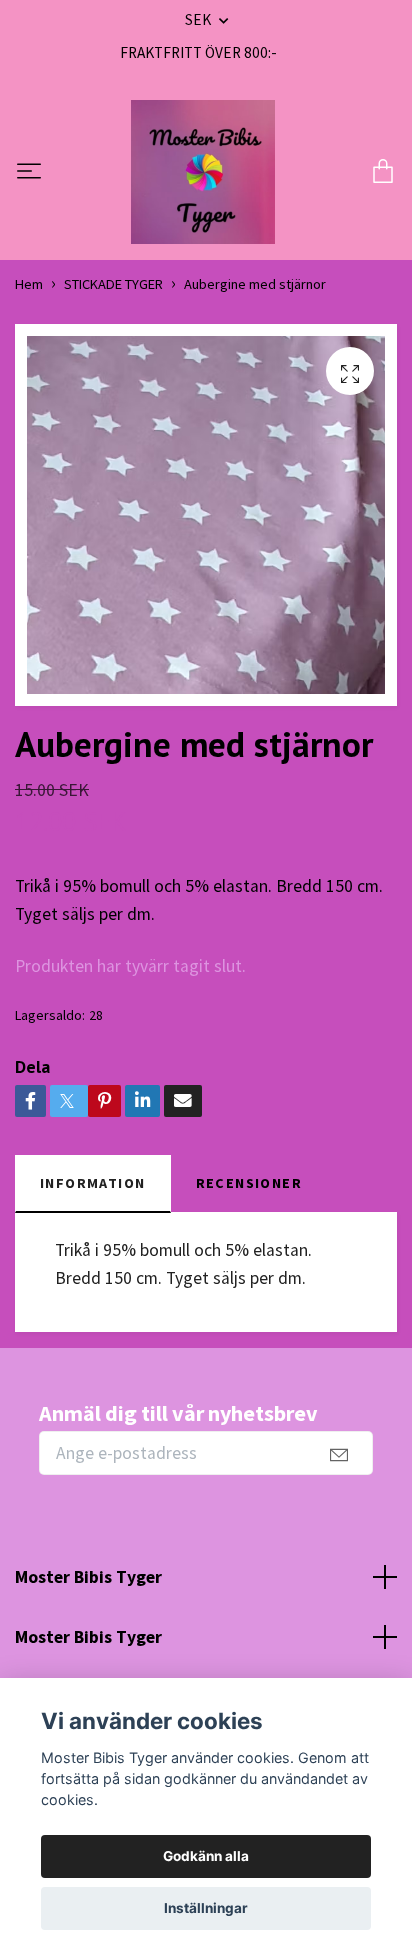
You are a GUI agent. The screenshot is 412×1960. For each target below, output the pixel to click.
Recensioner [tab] (249, 1183)
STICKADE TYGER (113, 284)
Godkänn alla (206, 1856)
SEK (199, 19)
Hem (29, 284)
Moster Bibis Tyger (88, 1577)
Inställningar (206, 1908)
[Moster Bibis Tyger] (203, 172)
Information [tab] (93, 1183)
